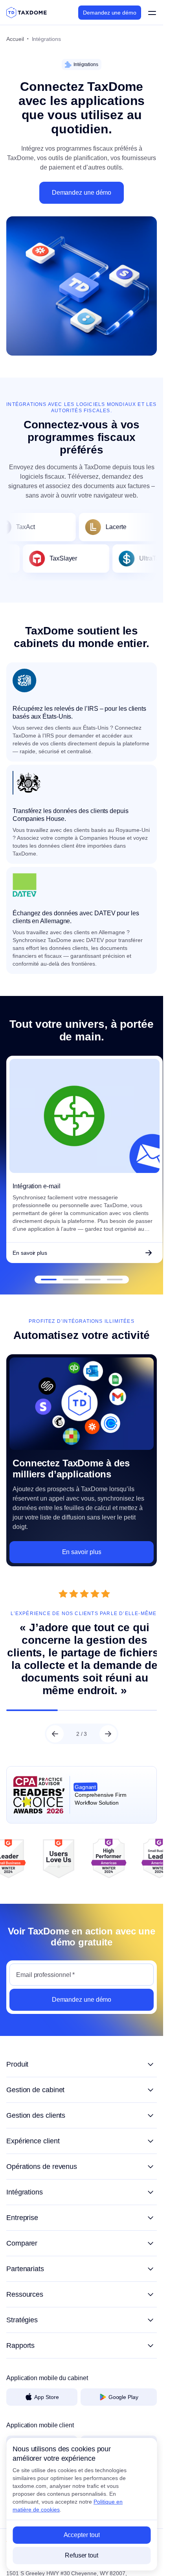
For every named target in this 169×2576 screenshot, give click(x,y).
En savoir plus (30, 1248)
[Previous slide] (55, 1730)
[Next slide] (108, 1730)
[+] (82, 2060)
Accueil (15, 39)
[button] (49, 1275)
